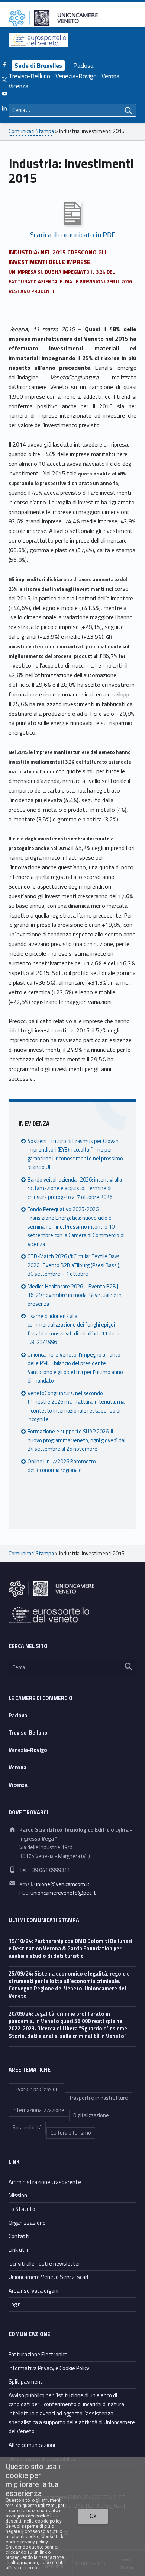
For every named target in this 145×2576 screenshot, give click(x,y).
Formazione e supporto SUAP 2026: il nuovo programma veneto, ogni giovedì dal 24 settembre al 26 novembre (76, 1440)
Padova (83, 66)
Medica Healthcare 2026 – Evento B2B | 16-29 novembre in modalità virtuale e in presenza (75, 1295)
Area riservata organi (33, 2291)
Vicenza (19, 86)
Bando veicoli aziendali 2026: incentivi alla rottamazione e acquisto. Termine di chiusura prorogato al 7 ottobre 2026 (75, 1188)
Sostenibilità (27, 2128)
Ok (93, 2516)
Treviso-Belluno (29, 76)
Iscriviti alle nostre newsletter (44, 2264)
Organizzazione (27, 2223)
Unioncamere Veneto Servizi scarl (48, 2277)
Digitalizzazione (91, 2115)
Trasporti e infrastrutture (98, 2098)
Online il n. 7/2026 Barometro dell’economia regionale (62, 1466)
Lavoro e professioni (36, 2089)
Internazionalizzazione (38, 2110)
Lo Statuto (22, 2209)
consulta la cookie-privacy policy (35, 2539)
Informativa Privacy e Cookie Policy (49, 2368)
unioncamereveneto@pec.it (63, 1893)
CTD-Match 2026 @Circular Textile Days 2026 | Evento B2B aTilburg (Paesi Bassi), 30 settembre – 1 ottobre (74, 1265)
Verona (111, 76)
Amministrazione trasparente (45, 2182)
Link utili (18, 2250)
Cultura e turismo (71, 2133)
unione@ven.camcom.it (62, 1884)
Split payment (26, 2381)
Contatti (19, 2236)
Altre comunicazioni (32, 2445)
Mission (18, 2195)
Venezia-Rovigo (76, 76)
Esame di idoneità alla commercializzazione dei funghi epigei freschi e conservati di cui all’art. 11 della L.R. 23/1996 (73, 1329)
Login (15, 2304)
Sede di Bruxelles (38, 66)
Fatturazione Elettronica (38, 2354)
